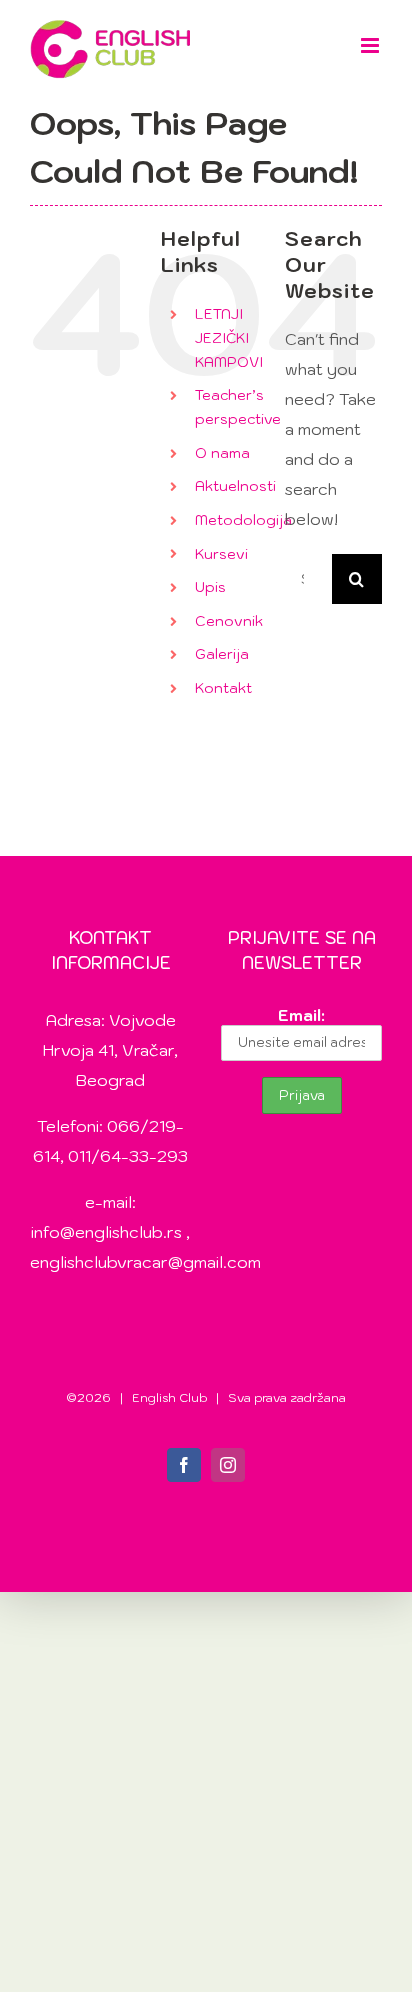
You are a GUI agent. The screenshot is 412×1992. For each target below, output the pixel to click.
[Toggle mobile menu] (371, 45)
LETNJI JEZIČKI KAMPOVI (229, 338)
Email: (301, 1015)
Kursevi (221, 554)
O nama (222, 453)
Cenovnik (229, 621)
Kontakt (223, 688)
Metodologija (243, 520)
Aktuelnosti (235, 486)
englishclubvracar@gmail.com (145, 1262)
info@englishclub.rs (106, 1232)
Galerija (222, 654)
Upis (210, 587)
